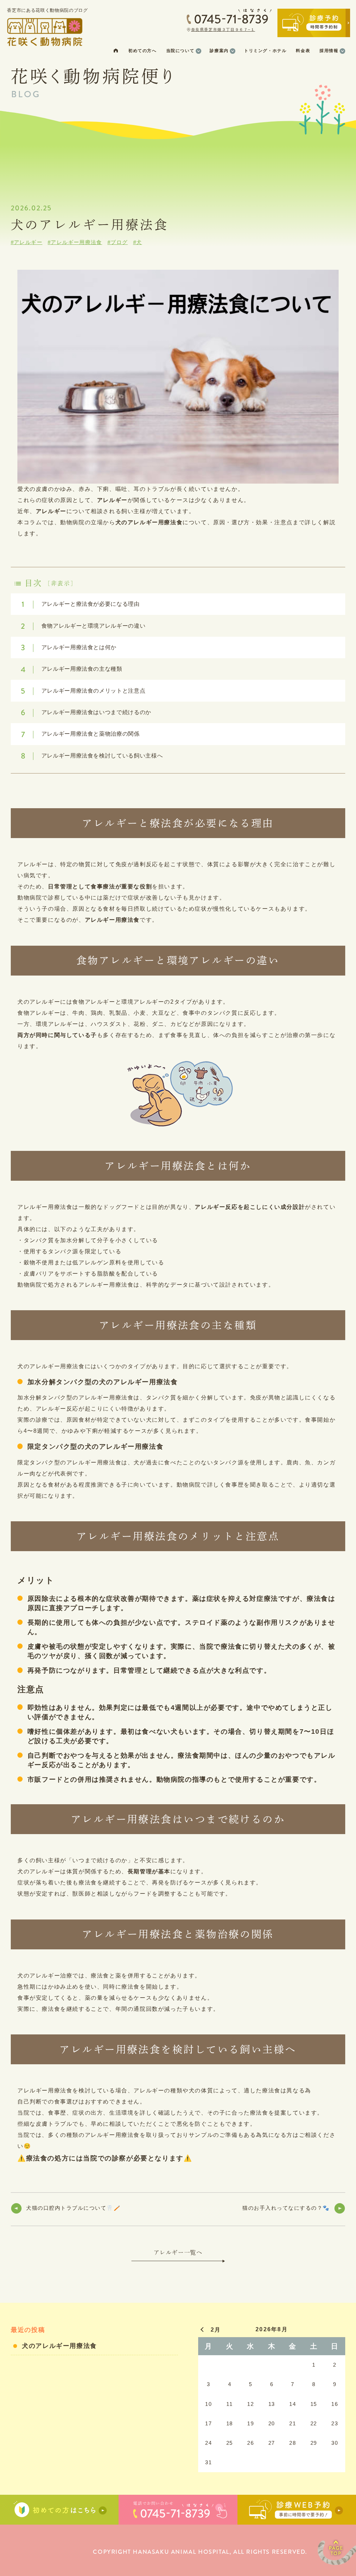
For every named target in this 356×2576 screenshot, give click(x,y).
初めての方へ (143, 51)
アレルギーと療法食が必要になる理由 (80, 604)
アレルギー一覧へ (178, 2252)
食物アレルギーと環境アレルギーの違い (83, 626)
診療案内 (219, 51)
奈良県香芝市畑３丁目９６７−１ (223, 30)
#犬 (138, 242)
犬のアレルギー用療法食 (59, 2346)
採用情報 (329, 51)
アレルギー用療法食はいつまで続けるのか (86, 712)
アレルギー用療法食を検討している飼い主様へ (92, 756)
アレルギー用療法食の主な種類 (72, 669)
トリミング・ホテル (265, 51)
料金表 (303, 51)
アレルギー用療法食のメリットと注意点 (83, 691)
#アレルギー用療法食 (75, 242)
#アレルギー (27, 242)
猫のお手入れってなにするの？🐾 (286, 2208)
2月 (216, 2330)
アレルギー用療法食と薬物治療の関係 (80, 734)
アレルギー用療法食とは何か (69, 647)
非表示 (61, 583)
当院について (180, 51)
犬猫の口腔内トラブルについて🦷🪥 (73, 2208)
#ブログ (118, 242)
